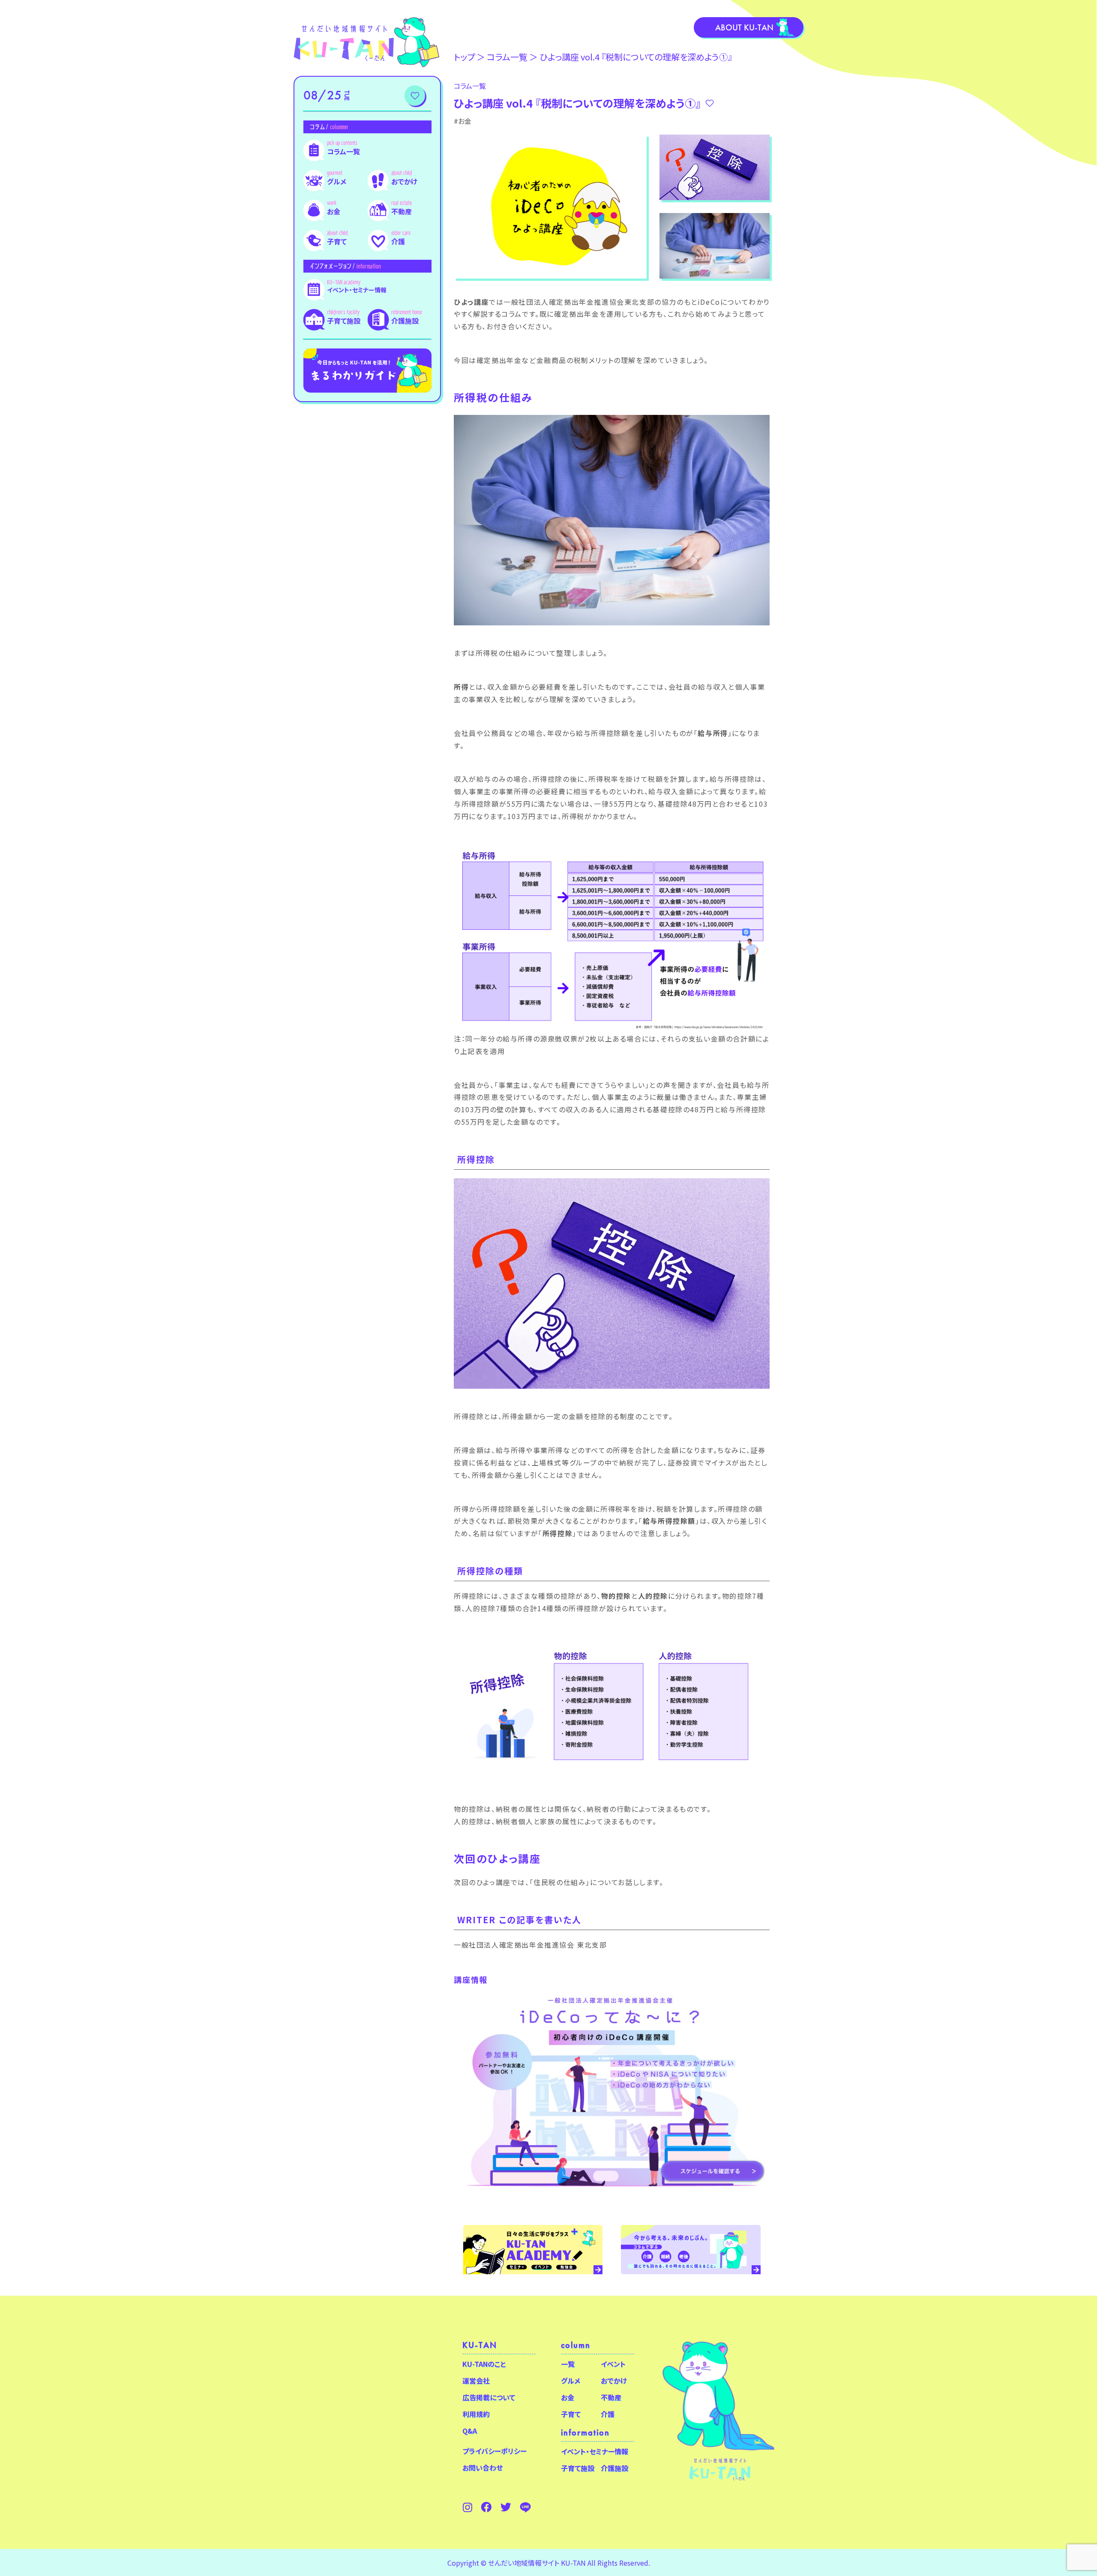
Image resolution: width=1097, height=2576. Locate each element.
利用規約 (476, 2414)
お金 (334, 211)
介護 (398, 241)
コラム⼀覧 (507, 57)
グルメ (337, 181)
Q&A (470, 2431)
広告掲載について (489, 2397)
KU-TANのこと (484, 2364)
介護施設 (405, 321)
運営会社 (476, 2381)
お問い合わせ (483, 2468)
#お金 (463, 121)
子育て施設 (344, 321)
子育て (337, 241)
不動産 (402, 211)
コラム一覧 (343, 151)
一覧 (568, 2364)
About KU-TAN (744, 27)
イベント (613, 2364)
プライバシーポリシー (495, 2451)
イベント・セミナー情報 (357, 290)
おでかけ (404, 181)
